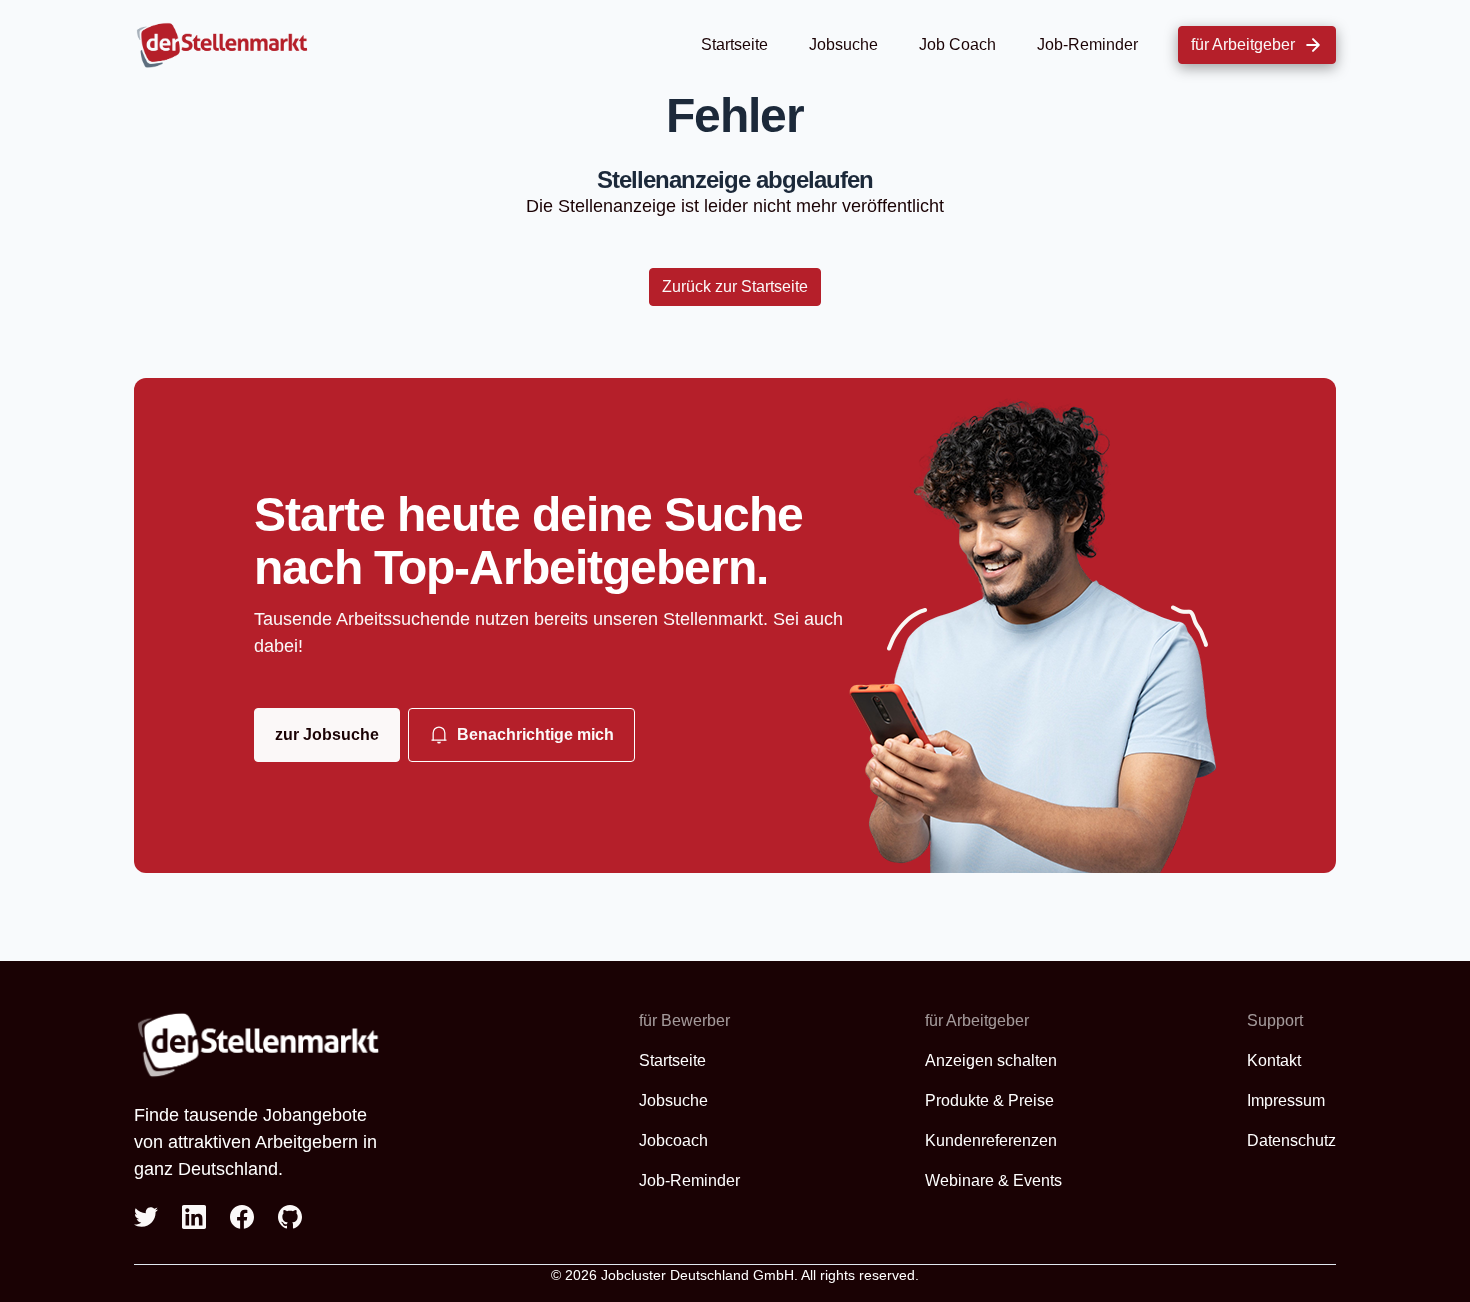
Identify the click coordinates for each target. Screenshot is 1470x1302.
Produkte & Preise (989, 1100)
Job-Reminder (1087, 44)
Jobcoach (673, 1140)
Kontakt (1274, 1060)
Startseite (734, 44)
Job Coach (957, 44)
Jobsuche (843, 44)
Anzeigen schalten (991, 1060)
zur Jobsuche (327, 734)
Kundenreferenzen (991, 1140)
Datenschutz (1291, 1140)
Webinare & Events (993, 1180)
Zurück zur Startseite (735, 286)
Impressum (1286, 1100)
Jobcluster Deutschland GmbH (697, 1275)
